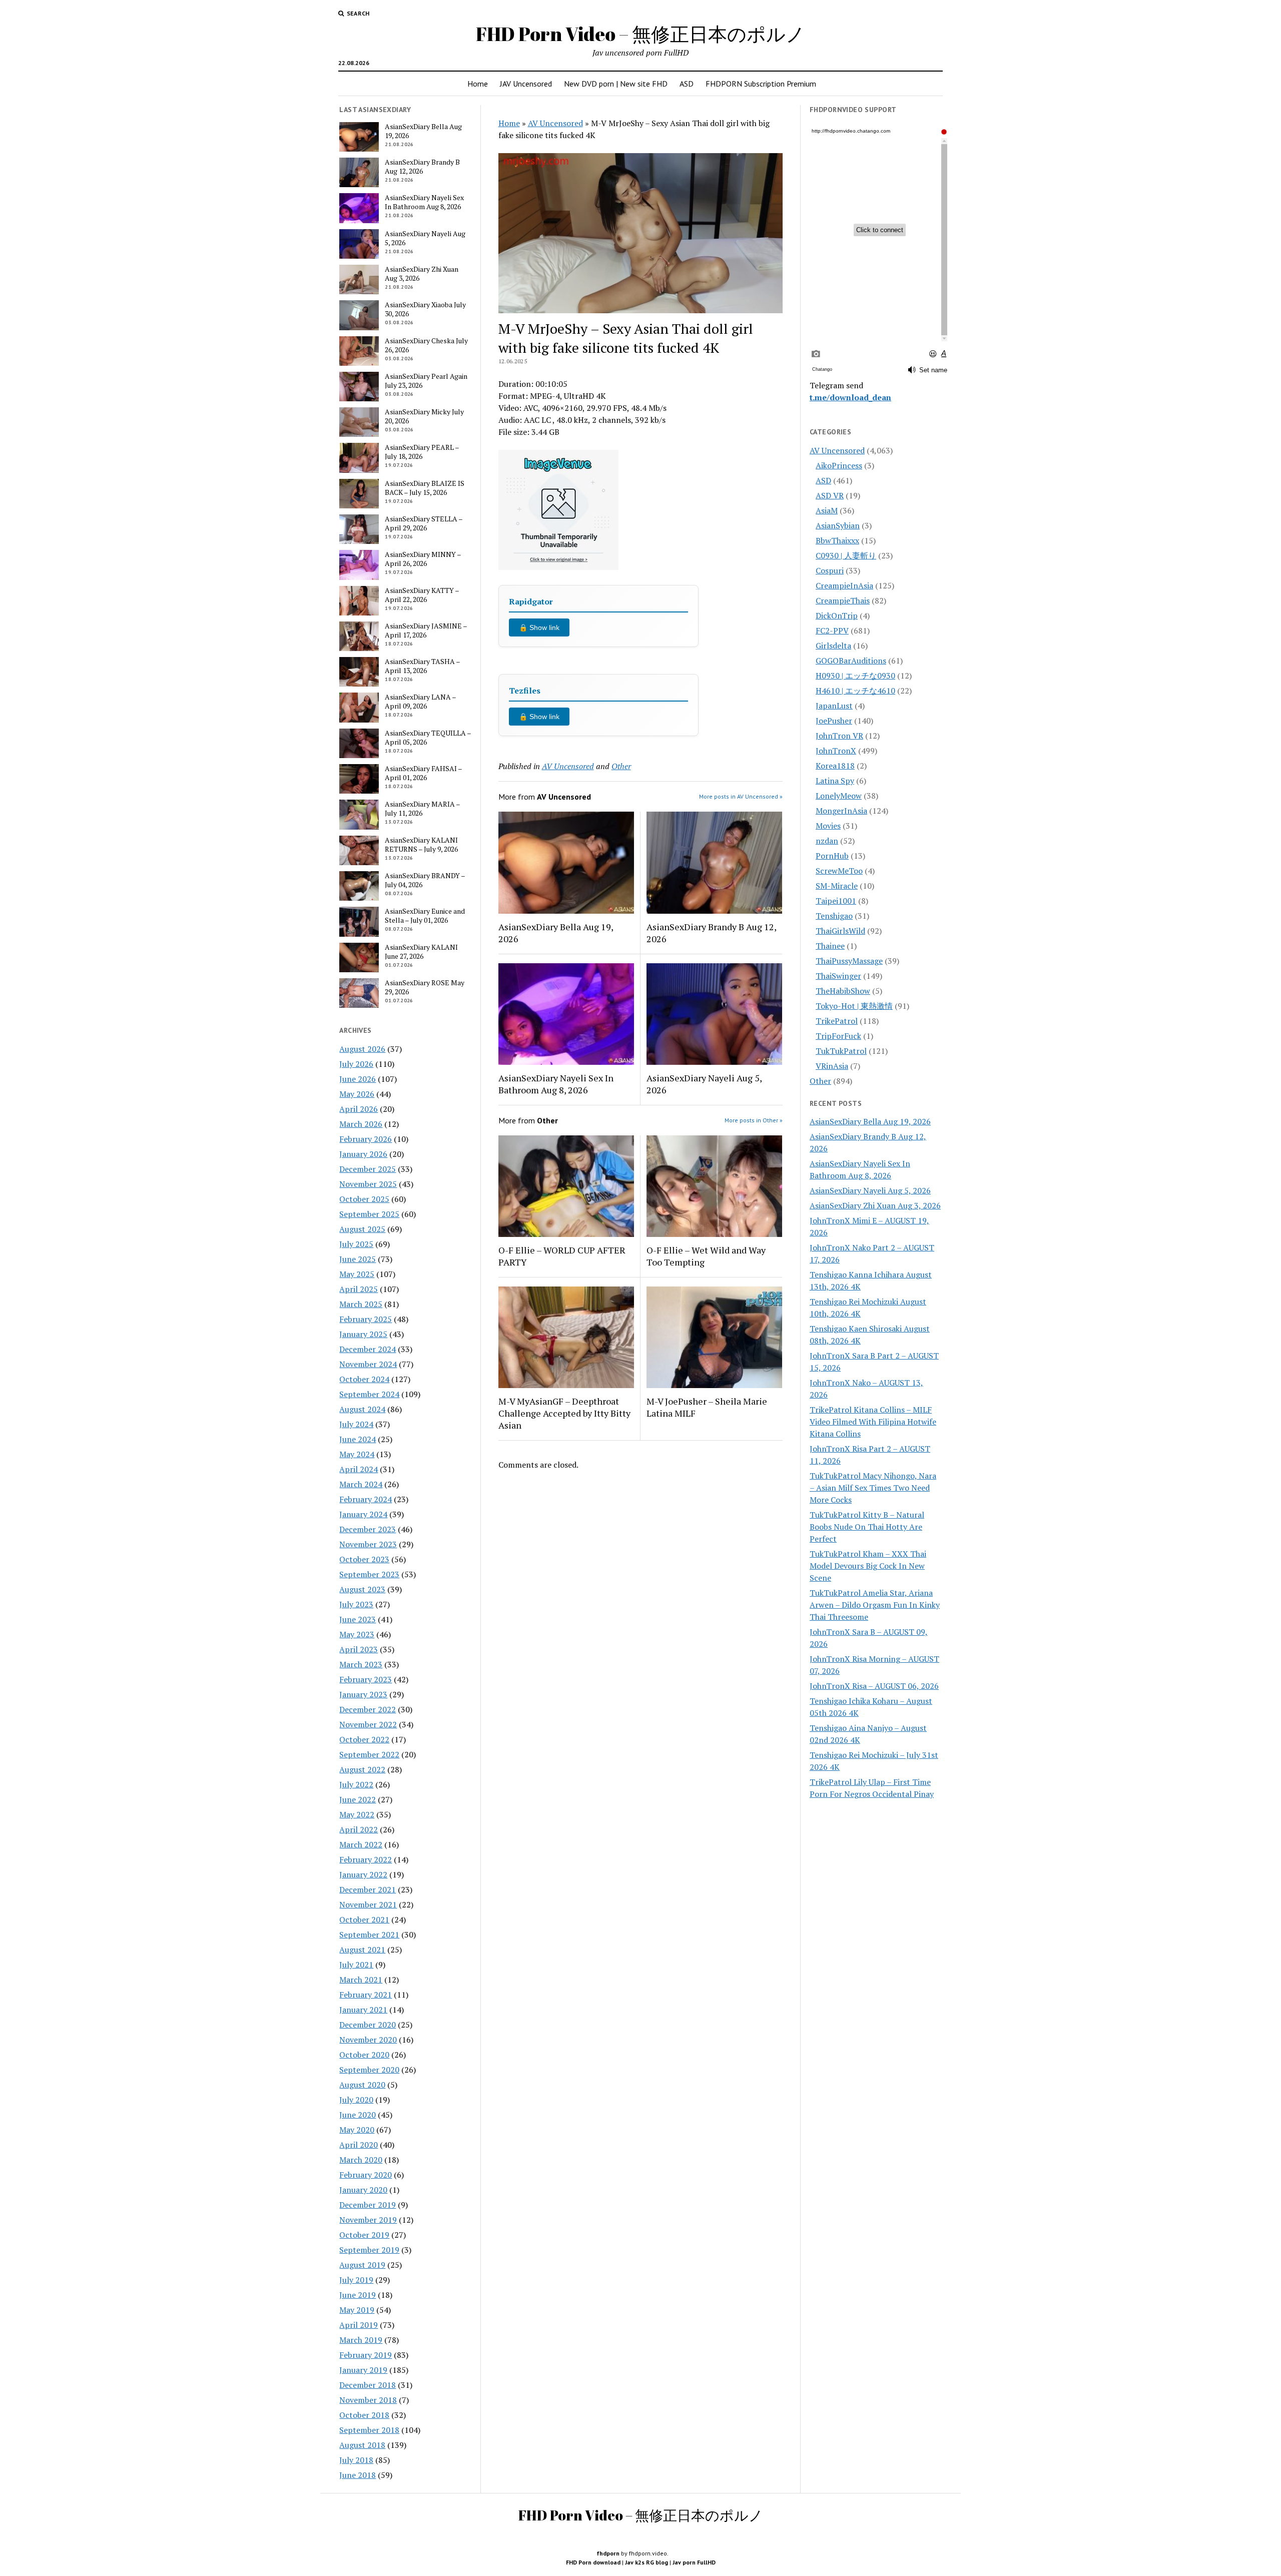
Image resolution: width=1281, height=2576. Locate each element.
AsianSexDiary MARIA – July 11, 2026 (422, 809)
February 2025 (366, 1319)
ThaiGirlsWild (840, 931)
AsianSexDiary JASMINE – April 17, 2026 (426, 630)
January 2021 (363, 2010)
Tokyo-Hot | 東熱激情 (854, 1006)
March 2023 (361, 1664)
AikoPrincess (839, 465)
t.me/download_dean (850, 397)
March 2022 (361, 1844)
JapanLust (834, 706)
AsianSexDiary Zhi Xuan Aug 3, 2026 (422, 274)
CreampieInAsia (844, 585)
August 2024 (362, 1409)
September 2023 (369, 1574)
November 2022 (368, 1724)
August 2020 (362, 2085)
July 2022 (356, 1784)
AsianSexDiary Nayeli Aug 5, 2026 (425, 238)
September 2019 (369, 2250)
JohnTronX (836, 751)
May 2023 (357, 1634)
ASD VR (830, 495)
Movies (828, 826)
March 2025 (361, 1304)
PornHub (832, 856)
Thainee (830, 946)
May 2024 (357, 1454)
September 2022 (369, 1754)
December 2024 (368, 1349)
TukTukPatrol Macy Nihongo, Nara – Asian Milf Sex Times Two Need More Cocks (873, 1488)
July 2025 (356, 1244)
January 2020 (363, 2190)
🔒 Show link (539, 627)
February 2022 (366, 1859)
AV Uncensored (555, 123)
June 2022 (358, 1799)
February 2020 (366, 2175)
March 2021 (361, 1980)
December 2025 (368, 1169)
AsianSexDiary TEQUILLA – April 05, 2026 (428, 738)
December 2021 (368, 1889)
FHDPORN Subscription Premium (761, 84)
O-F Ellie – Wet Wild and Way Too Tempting (706, 1256)
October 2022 (364, 1739)
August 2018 (362, 2445)
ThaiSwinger (838, 976)
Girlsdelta (833, 646)
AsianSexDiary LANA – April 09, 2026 (420, 702)
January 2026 (363, 1154)
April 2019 (359, 2325)
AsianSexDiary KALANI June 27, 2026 (421, 952)
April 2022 (359, 1829)
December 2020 (368, 2025)
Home (478, 84)
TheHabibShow (843, 991)
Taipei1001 (836, 901)
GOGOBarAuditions (851, 661)
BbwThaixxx (837, 540)
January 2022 (363, 1874)
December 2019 (368, 2205)
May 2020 (357, 2130)
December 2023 (368, 1529)
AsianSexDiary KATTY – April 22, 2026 (422, 595)
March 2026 (361, 1124)
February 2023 (366, 1679)
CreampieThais (843, 600)
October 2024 (364, 1379)
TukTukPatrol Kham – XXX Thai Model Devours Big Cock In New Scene (868, 1566)
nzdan (827, 841)
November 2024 (368, 1364)
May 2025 (357, 1274)
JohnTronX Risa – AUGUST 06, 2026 (874, 1686)
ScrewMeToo (839, 871)
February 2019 (366, 2355)
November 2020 (368, 2040)
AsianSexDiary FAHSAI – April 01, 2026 (423, 773)
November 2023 (368, 1544)
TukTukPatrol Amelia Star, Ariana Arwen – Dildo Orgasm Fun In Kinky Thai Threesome (875, 1605)
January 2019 (363, 2370)
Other (621, 766)
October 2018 (364, 2415)
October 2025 (364, 1199)
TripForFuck (838, 1036)
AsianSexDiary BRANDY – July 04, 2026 (425, 880)
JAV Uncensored (526, 84)
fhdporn (608, 2553)
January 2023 (363, 1694)
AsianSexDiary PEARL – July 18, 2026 (422, 452)
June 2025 (358, 1259)
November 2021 (368, 1904)
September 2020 (369, 2070)
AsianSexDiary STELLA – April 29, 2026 (424, 523)
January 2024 (363, 1514)
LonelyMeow (839, 796)
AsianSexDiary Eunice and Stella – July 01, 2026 (425, 916)
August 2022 (362, 1769)
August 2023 (362, 1589)
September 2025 (369, 1214)
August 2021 (362, 1950)
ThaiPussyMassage (849, 961)
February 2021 (366, 1995)
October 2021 (364, 1919)
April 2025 (359, 1289)
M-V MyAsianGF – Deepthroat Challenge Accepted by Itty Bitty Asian (564, 1413)
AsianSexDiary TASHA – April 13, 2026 (422, 666)
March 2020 (361, 2160)
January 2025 (363, 1334)
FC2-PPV (832, 630)
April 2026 (359, 1109)
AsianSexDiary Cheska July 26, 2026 (426, 345)
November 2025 (368, 1184)
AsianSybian (838, 525)
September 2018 (369, 2430)
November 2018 (368, 2400)
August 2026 (362, 1049)
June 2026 (358, 1079)
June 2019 (358, 2295)
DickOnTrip (837, 615)
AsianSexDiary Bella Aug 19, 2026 (423, 131)
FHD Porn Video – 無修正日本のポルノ (640, 34)
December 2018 (368, 2385)
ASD (687, 84)
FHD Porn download (593, 2562)
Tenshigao (834, 916)
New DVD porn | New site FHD (616, 84)
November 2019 (368, 2220)
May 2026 (357, 1094)
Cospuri (830, 570)
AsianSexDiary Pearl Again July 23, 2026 (426, 381)
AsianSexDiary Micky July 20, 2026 (424, 416)
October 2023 (364, 1559)
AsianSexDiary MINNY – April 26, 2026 (423, 559)
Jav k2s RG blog (647, 2562)
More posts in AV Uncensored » (741, 796)
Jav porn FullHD (694, 2562)
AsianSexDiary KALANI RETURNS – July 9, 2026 (421, 845)
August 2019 (362, 2265)
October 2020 (364, 2055)
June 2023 (358, 1619)
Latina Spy (835, 781)
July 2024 (356, 1424)
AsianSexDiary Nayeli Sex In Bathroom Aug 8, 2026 (424, 202)
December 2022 (368, 1709)
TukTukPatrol (841, 1051)
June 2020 (358, 2115)
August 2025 (362, 1229)
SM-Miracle (837, 886)
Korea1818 (835, 766)
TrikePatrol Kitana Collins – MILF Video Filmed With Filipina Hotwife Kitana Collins (873, 1422)
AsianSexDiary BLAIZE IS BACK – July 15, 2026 (425, 488)
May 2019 (357, 2310)
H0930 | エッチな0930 (855, 676)
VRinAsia (832, 1066)
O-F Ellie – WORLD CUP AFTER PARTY (562, 1256)
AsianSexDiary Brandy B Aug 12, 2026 (422, 167)
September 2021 (369, 1935)
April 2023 (359, 1649)
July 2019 (356, 2280)
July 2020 (356, 2100)
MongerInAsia (841, 811)
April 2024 (359, 1469)
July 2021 (356, 1965)
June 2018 (358, 2475)
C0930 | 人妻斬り (846, 555)
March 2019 (361, 2340)
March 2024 (361, 1484)
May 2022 (357, 1814)
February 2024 (366, 1499)
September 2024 (369, 1394)
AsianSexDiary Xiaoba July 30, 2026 (425, 309)
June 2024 (358, 1439)
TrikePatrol (837, 1021)
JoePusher (834, 721)
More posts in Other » (754, 1120)
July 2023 (356, 1604)
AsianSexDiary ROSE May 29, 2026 (425, 987)
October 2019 (364, 2235)
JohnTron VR (839, 736)
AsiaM (827, 510)
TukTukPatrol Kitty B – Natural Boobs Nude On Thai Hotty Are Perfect (867, 1527)
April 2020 (359, 2145)
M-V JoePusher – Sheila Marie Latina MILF (707, 1407)
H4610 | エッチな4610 (855, 691)
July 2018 (356, 2460)
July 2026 (356, 1064)
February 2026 (366, 1139)
